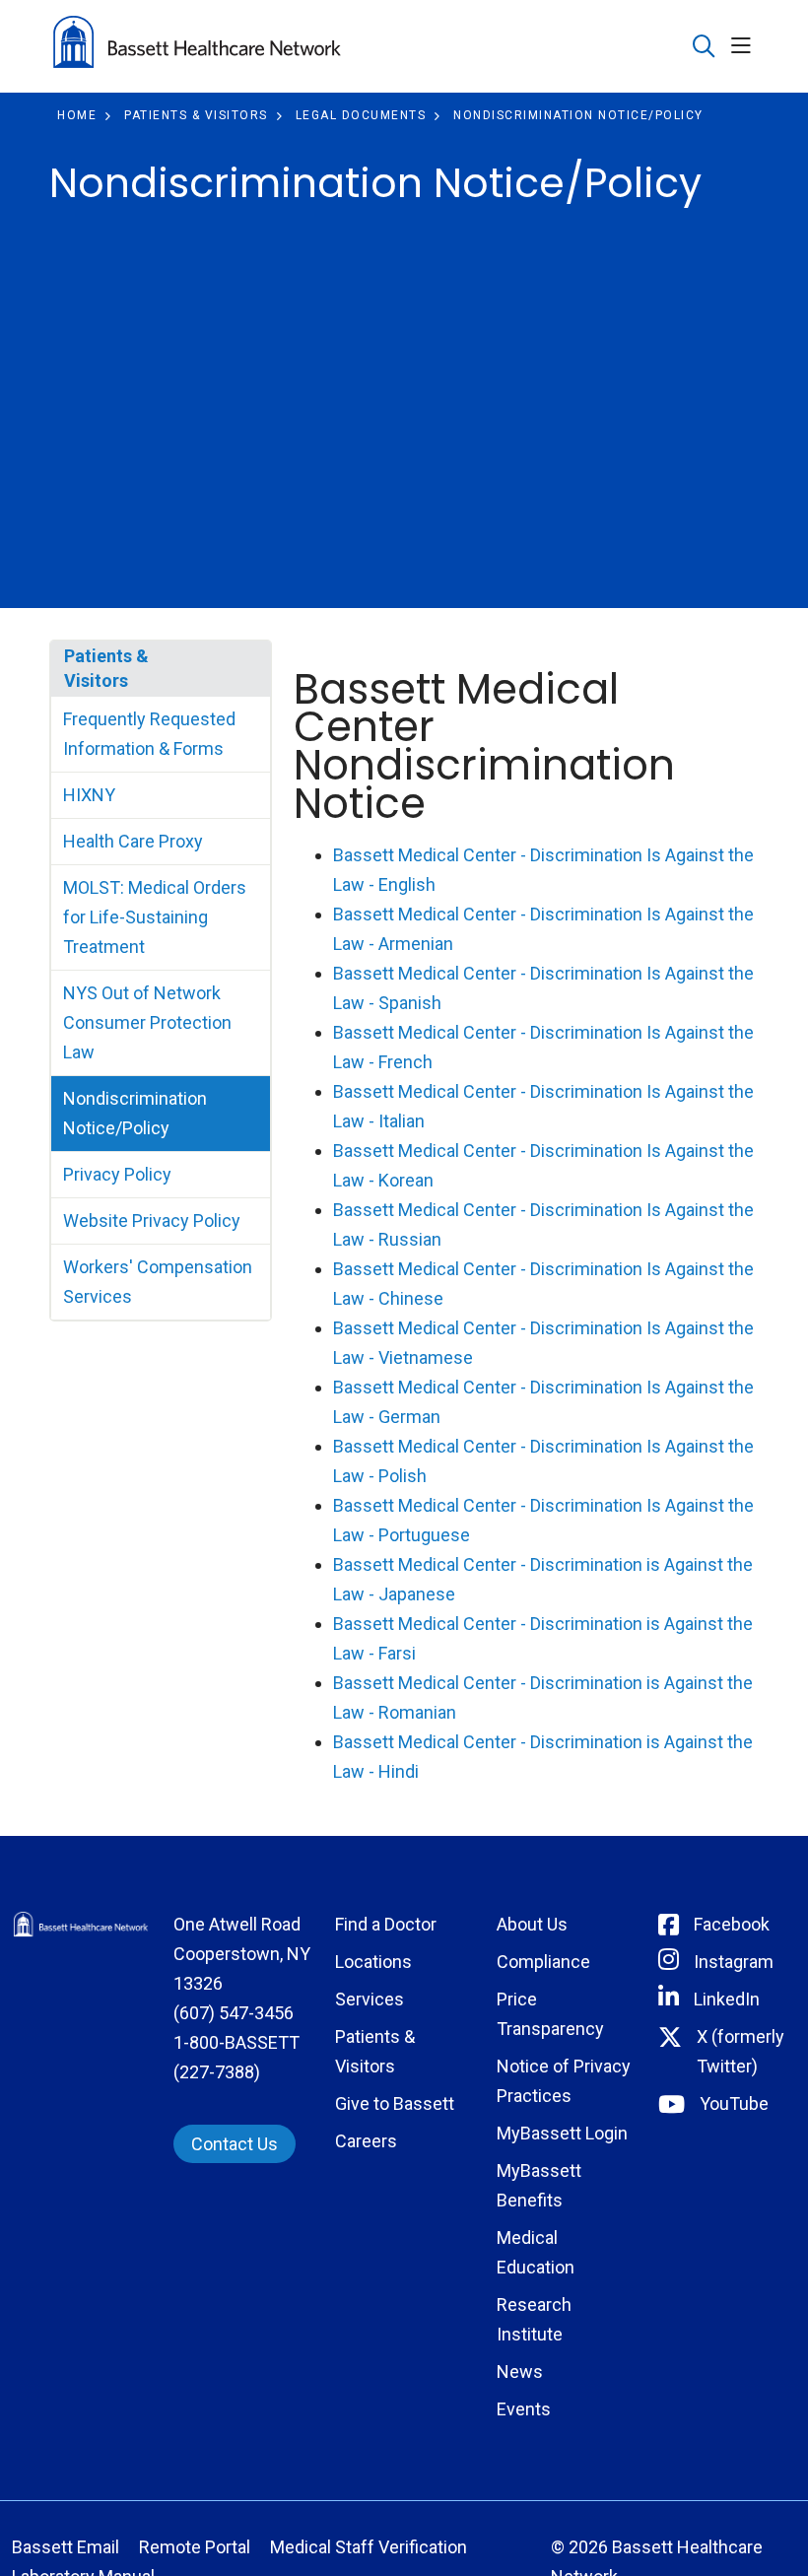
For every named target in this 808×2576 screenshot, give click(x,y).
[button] (745, 47)
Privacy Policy (117, 1174)
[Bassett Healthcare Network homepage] (197, 46)
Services (370, 1999)
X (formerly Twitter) (741, 2051)
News (520, 2372)
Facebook (732, 1924)
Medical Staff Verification (369, 2547)
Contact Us (235, 2144)
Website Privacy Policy (152, 1220)
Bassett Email (66, 2547)
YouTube (734, 2103)
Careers (366, 2141)
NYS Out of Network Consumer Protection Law (147, 1022)
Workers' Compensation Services (158, 1282)
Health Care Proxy (133, 841)
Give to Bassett (395, 2103)
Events (524, 2409)
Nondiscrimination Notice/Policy (135, 1113)
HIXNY (89, 795)
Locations (373, 1962)
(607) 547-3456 (234, 2013)
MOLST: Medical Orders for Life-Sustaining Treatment (155, 917)
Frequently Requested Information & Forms (149, 734)
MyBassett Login (562, 2133)
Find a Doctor (386, 1924)
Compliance (543, 1962)
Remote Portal (195, 2547)
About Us (532, 1924)
